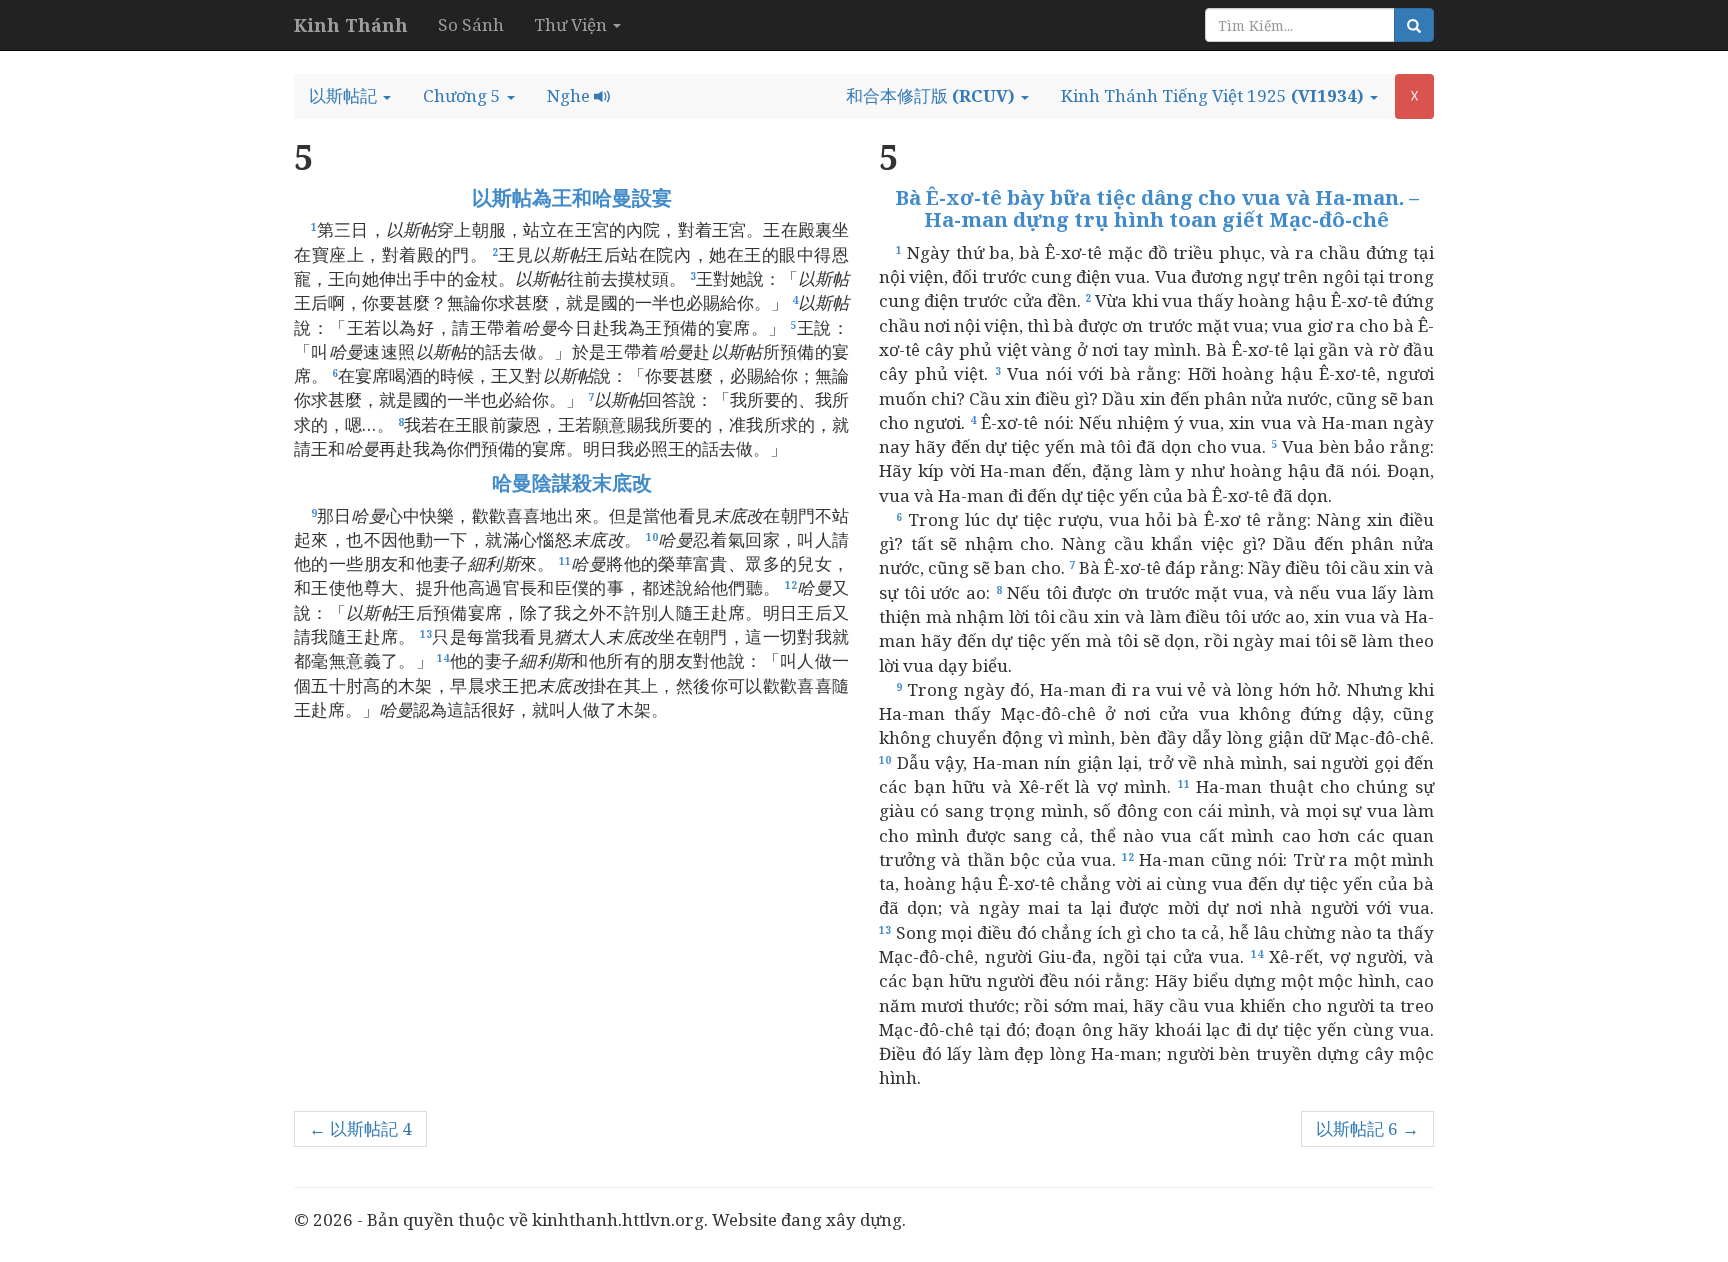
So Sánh (471, 24)
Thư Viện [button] (572, 24)
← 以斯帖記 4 (360, 1128)
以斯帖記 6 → (1367, 1128)
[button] (350, 96)
